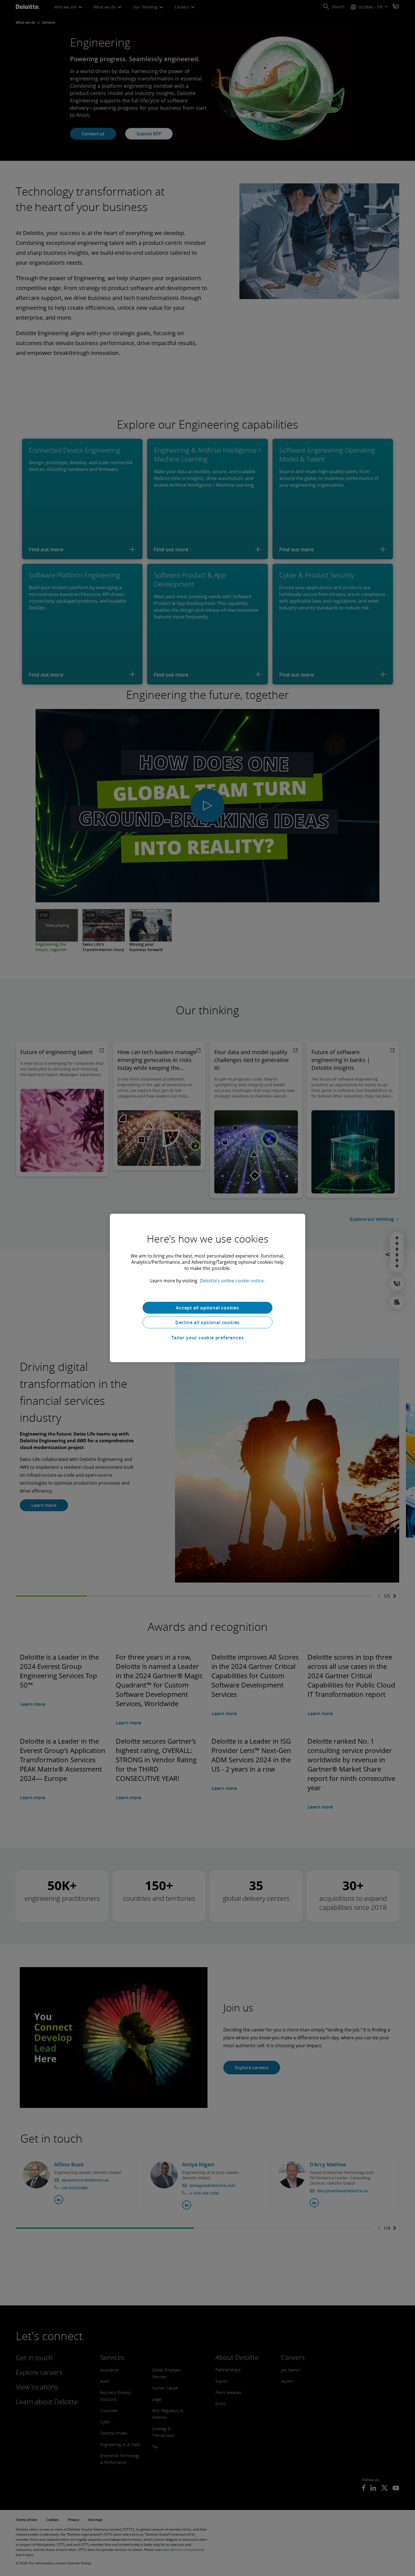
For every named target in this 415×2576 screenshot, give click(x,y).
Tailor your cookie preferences (208, 1338)
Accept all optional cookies (207, 1308)
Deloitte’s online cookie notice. (232, 1281)
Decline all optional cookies (207, 1322)
